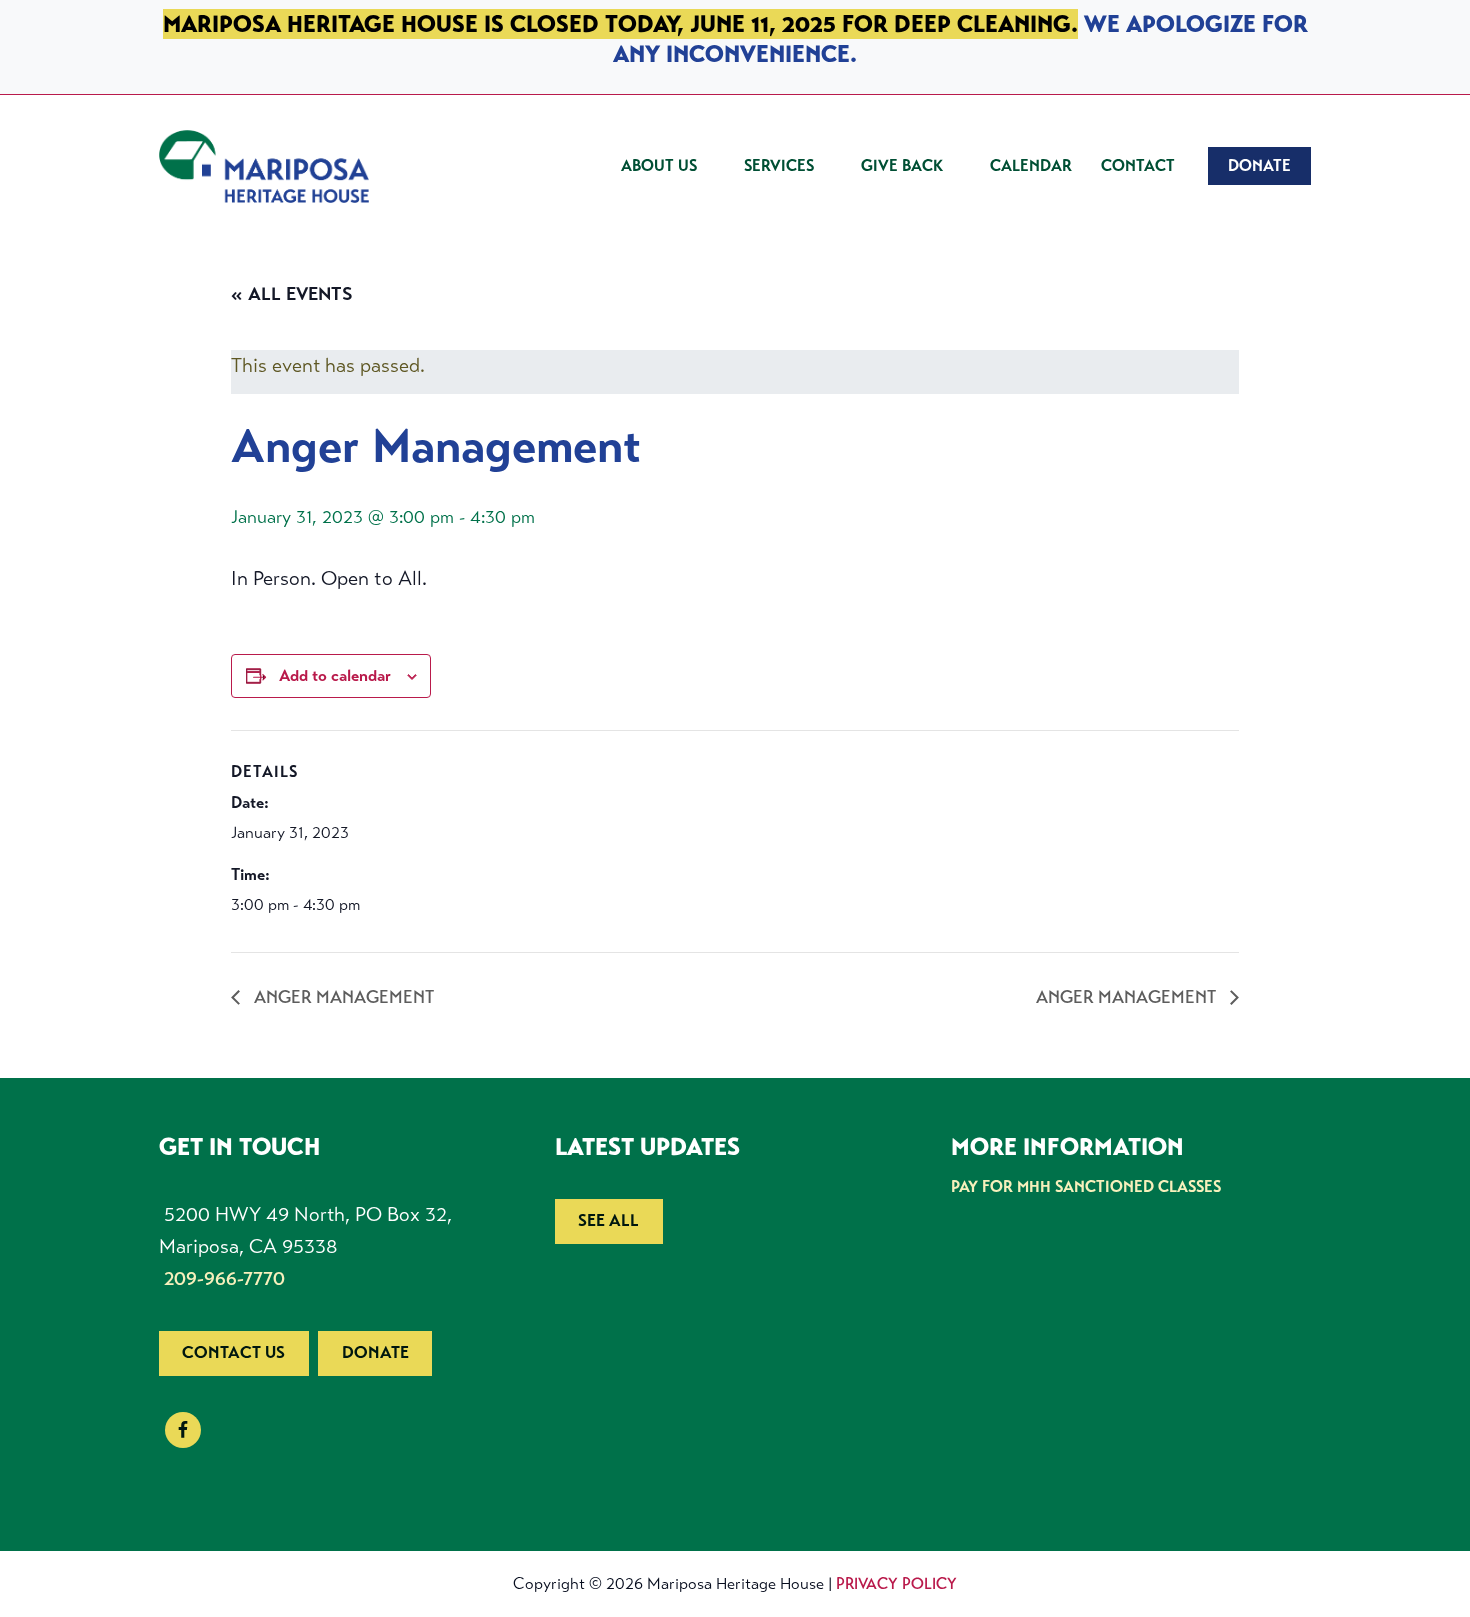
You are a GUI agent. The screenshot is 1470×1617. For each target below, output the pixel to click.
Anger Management (342, 997)
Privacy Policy (896, 1583)
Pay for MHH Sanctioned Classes (1086, 1186)
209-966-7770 (224, 1278)
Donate (375, 1352)
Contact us (233, 1352)
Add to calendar (335, 675)
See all (608, 1220)
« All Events (292, 294)
